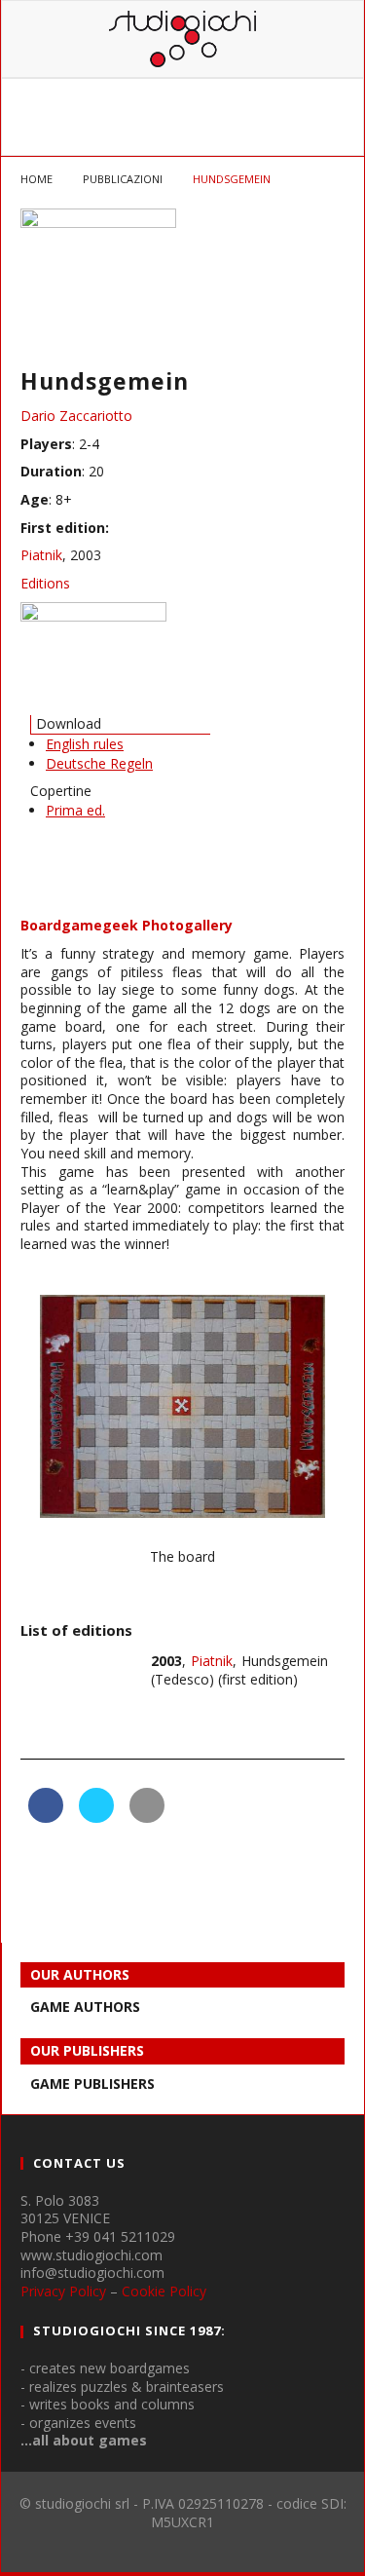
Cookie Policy (164, 2291)
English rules (85, 744)
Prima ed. (75, 810)
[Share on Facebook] (46, 1817)
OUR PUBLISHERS (87, 2050)
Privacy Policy (63, 2291)
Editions (45, 583)
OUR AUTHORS (80, 1974)
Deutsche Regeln (99, 763)
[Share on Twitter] (96, 1817)
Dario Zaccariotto (76, 416)
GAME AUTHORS (85, 2007)
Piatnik (41, 555)
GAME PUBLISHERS (92, 2084)
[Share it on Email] (147, 1817)
